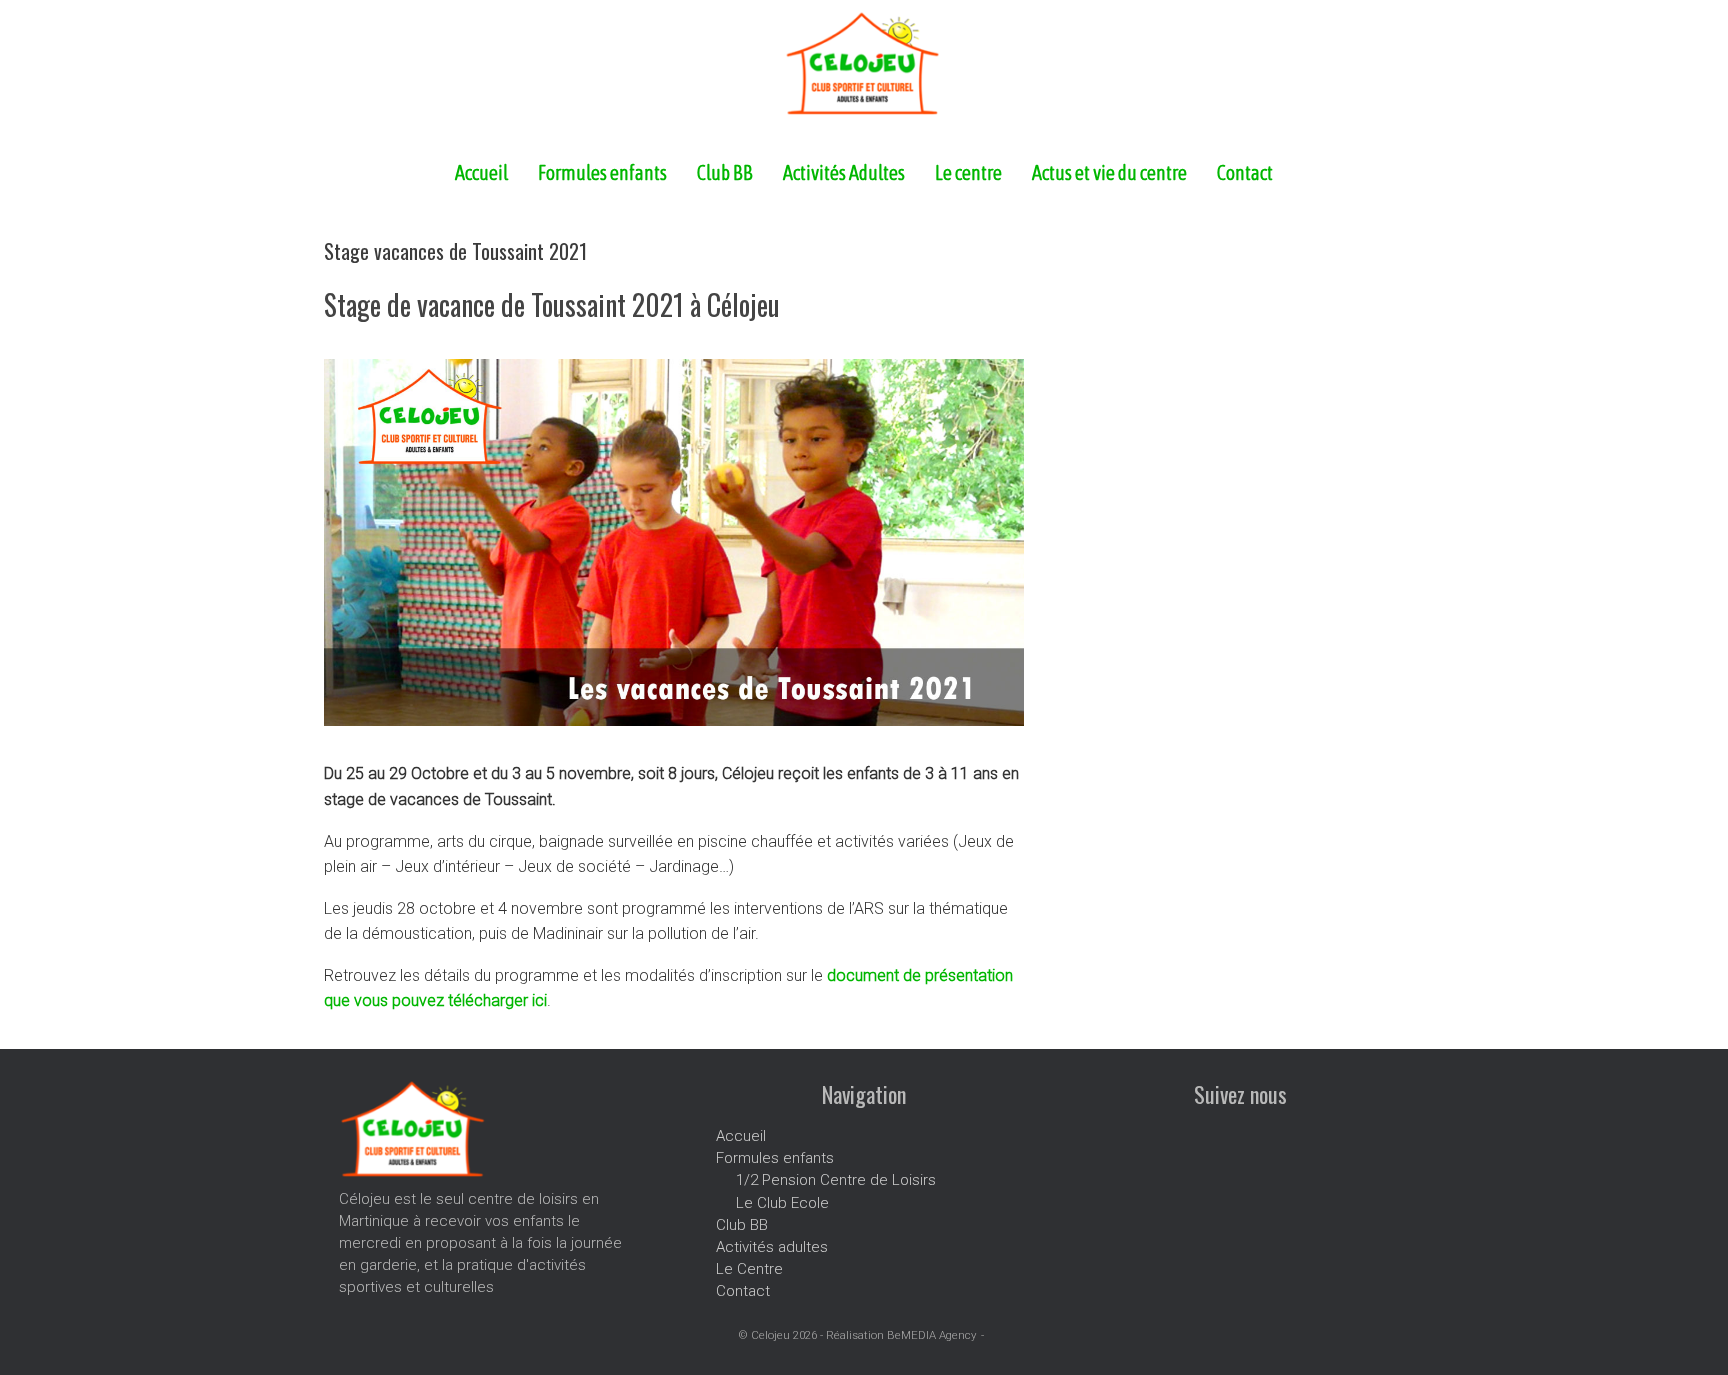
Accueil (481, 172)
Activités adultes (772, 1247)
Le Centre (749, 1269)
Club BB (725, 172)
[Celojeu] (864, 63)
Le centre (968, 172)
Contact (1245, 172)
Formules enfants (602, 172)
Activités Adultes (844, 172)
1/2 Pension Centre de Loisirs (836, 1180)
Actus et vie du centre (1109, 172)
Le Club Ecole (782, 1203)
